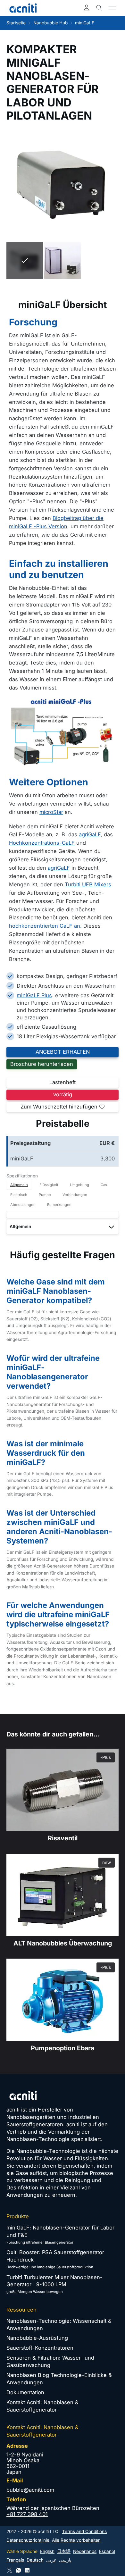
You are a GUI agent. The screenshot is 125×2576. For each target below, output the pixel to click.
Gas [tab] (104, 1185)
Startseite (16, 23)
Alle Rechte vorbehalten (76, 2540)
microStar (51, 812)
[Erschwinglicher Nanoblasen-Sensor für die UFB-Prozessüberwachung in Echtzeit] (63, 1895)
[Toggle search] (99, 8)
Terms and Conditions (84, 2531)
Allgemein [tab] (19, 1185)
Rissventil (63, 1838)
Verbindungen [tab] (75, 1195)
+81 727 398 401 (27, 2514)
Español (107, 2551)
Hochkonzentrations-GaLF (42, 843)
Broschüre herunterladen (42, 1064)
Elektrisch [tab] (19, 1195)
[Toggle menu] (112, 8)
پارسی (65, 2560)
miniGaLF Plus (34, 995)
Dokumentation (25, 2392)
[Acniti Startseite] (23, 8)
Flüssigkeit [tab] (49, 1185)
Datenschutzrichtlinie (28, 2540)
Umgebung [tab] (79, 1185)
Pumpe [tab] (45, 1195)
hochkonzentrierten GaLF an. (45, 926)
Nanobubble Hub (50, 23)
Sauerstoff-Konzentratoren (40, 2348)
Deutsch (35, 2560)
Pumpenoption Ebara (63, 2048)
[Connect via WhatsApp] (19, 2570)
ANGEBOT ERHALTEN (63, 1052)
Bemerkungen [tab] (59, 1205)
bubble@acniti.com (30, 2490)
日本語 (64, 2551)
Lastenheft (63, 1082)
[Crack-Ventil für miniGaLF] (63, 1790)
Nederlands (85, 2551)
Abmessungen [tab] (23, 1205)
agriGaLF (90, 834)
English (47, 2551)
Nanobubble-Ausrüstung (37, 2338)
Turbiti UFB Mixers (88, 884)
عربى (51, 2560)
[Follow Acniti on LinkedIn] (27, 2570)
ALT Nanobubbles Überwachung (63, 1943)
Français (15, 2560)
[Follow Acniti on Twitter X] (10, 2570)
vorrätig (63, 1094)
